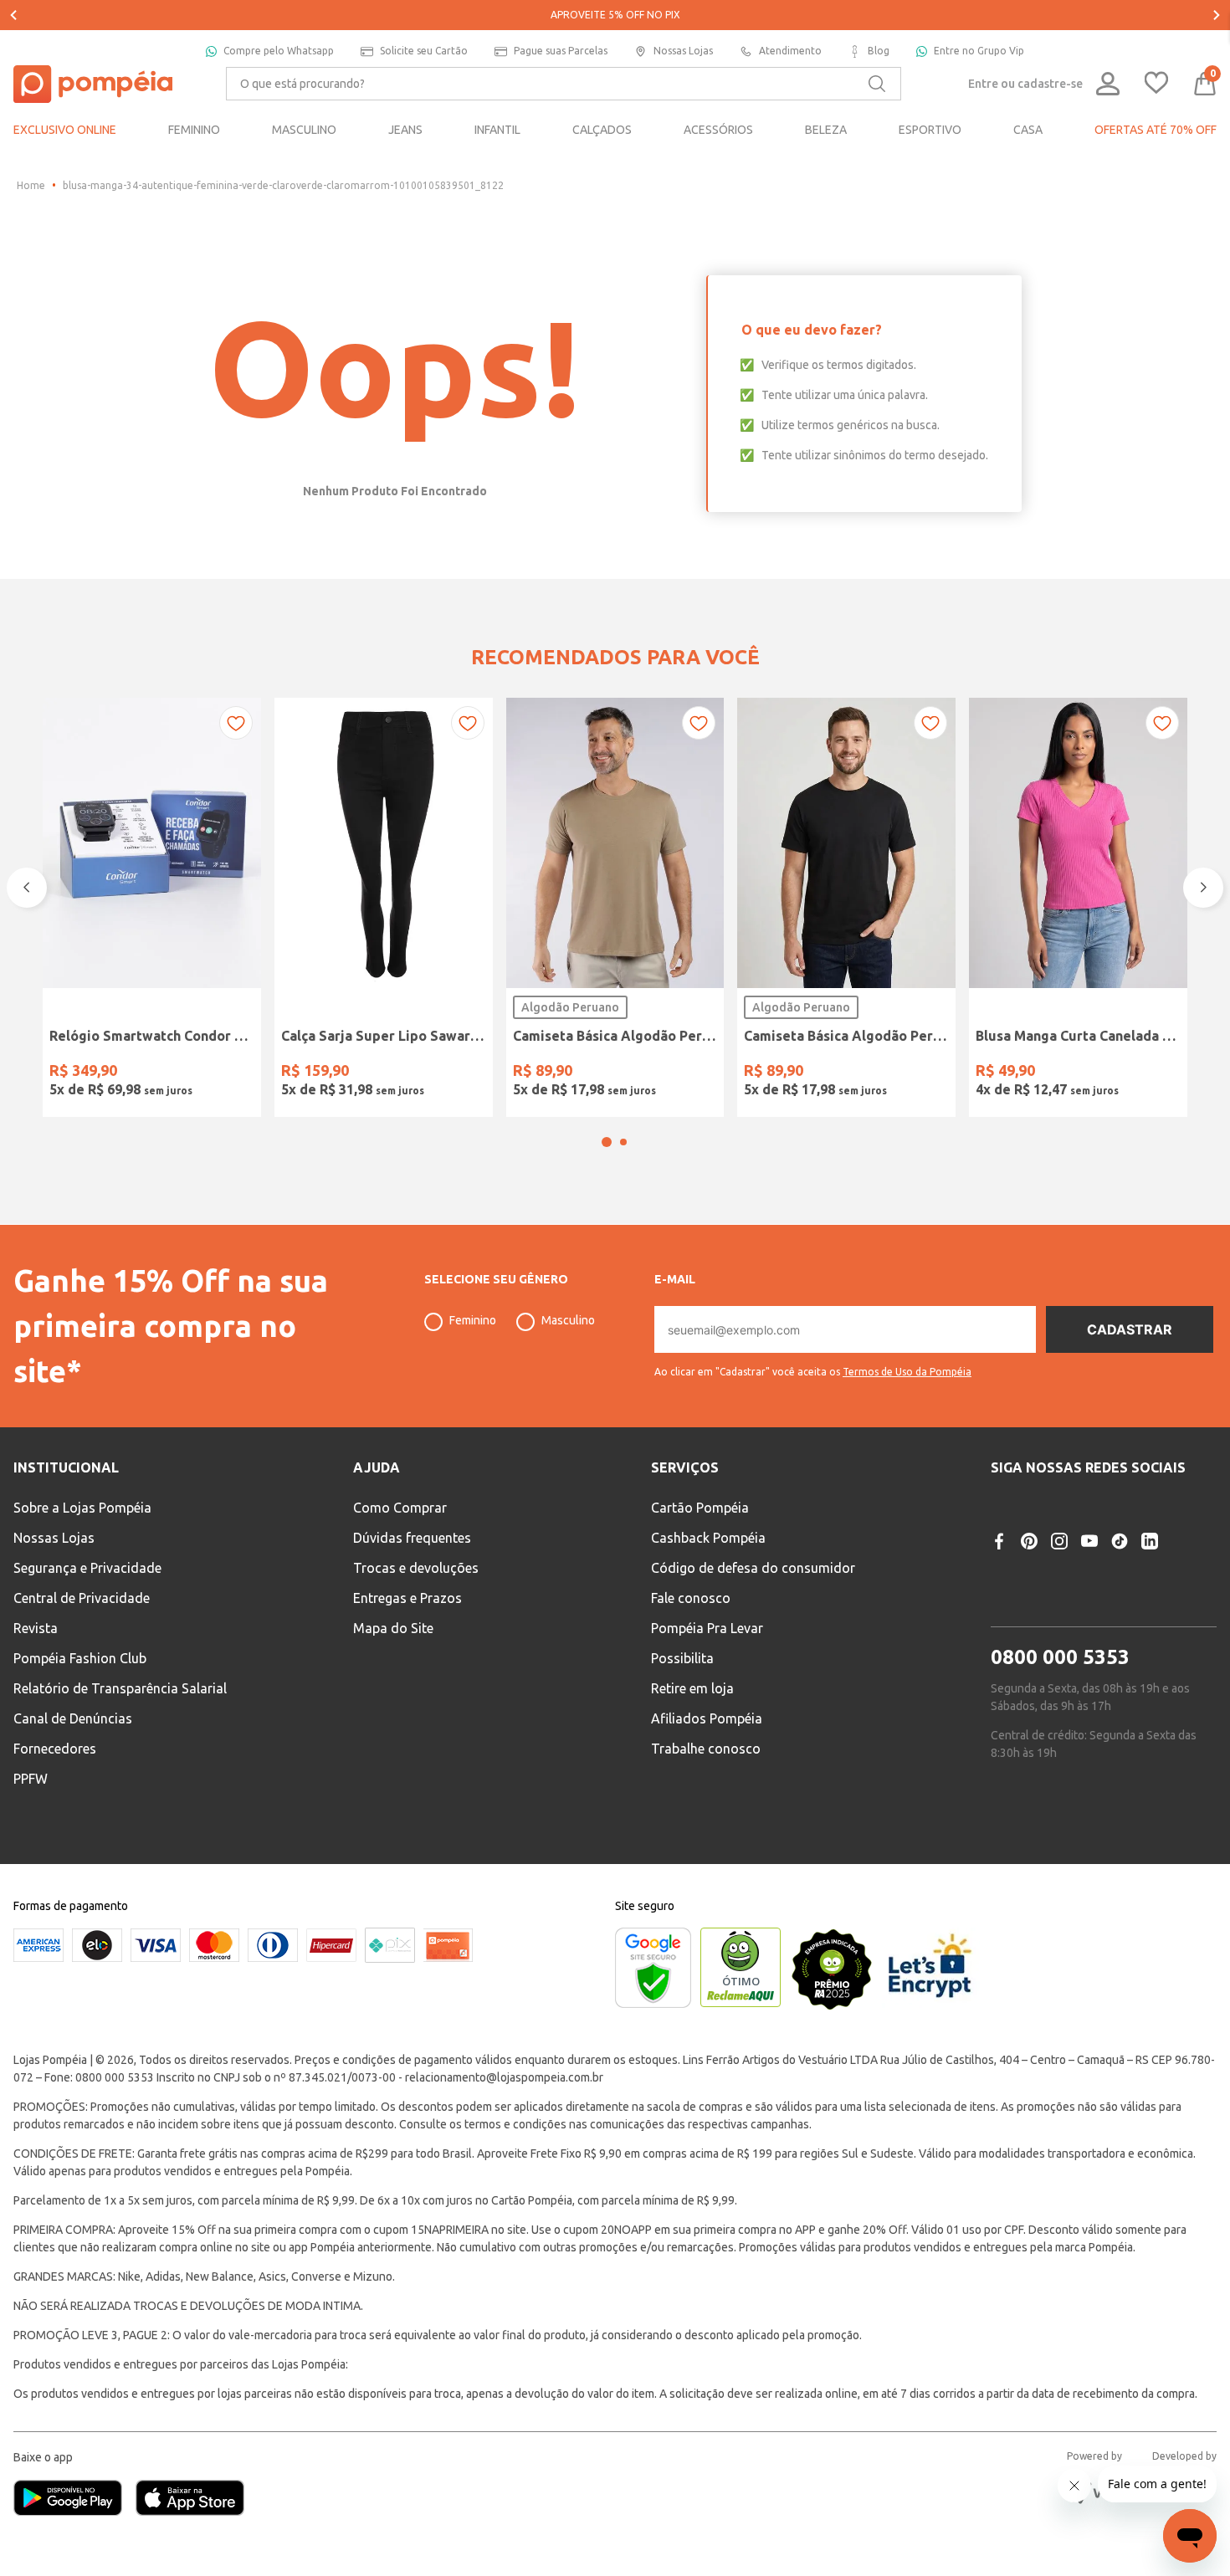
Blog (879, 51)
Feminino (473, 1365)
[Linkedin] (1150, 1585)
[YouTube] (1089, 1585)
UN (67, 1072)
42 (384, 1072)
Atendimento (790, 51)
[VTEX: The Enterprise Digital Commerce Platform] (1096, 2538)
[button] (607, 1186)
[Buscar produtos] (877, 84)
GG (659, 1072)
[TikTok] (1120, 1585)
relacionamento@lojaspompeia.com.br (504, 2122)
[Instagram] (1059, 1585)
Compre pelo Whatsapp (279, 51)
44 (427, 1072)
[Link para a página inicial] (31, 186)
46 (469, 1072)
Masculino (568, 1365)
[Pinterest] (1029, 1585)
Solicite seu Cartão (424, 51)
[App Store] (190, 2544)
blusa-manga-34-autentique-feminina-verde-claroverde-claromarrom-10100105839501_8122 (283, 185)
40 (341, 1072)
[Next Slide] (1217, 15)
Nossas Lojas (683, 51)
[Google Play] (74, 2544)
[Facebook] (999, 1585)
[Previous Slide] (13, 15)
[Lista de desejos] (1156, 84)
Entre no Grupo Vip (979, 51)
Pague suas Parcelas (561, 51)
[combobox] (564, 84)
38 (299, 1072)
